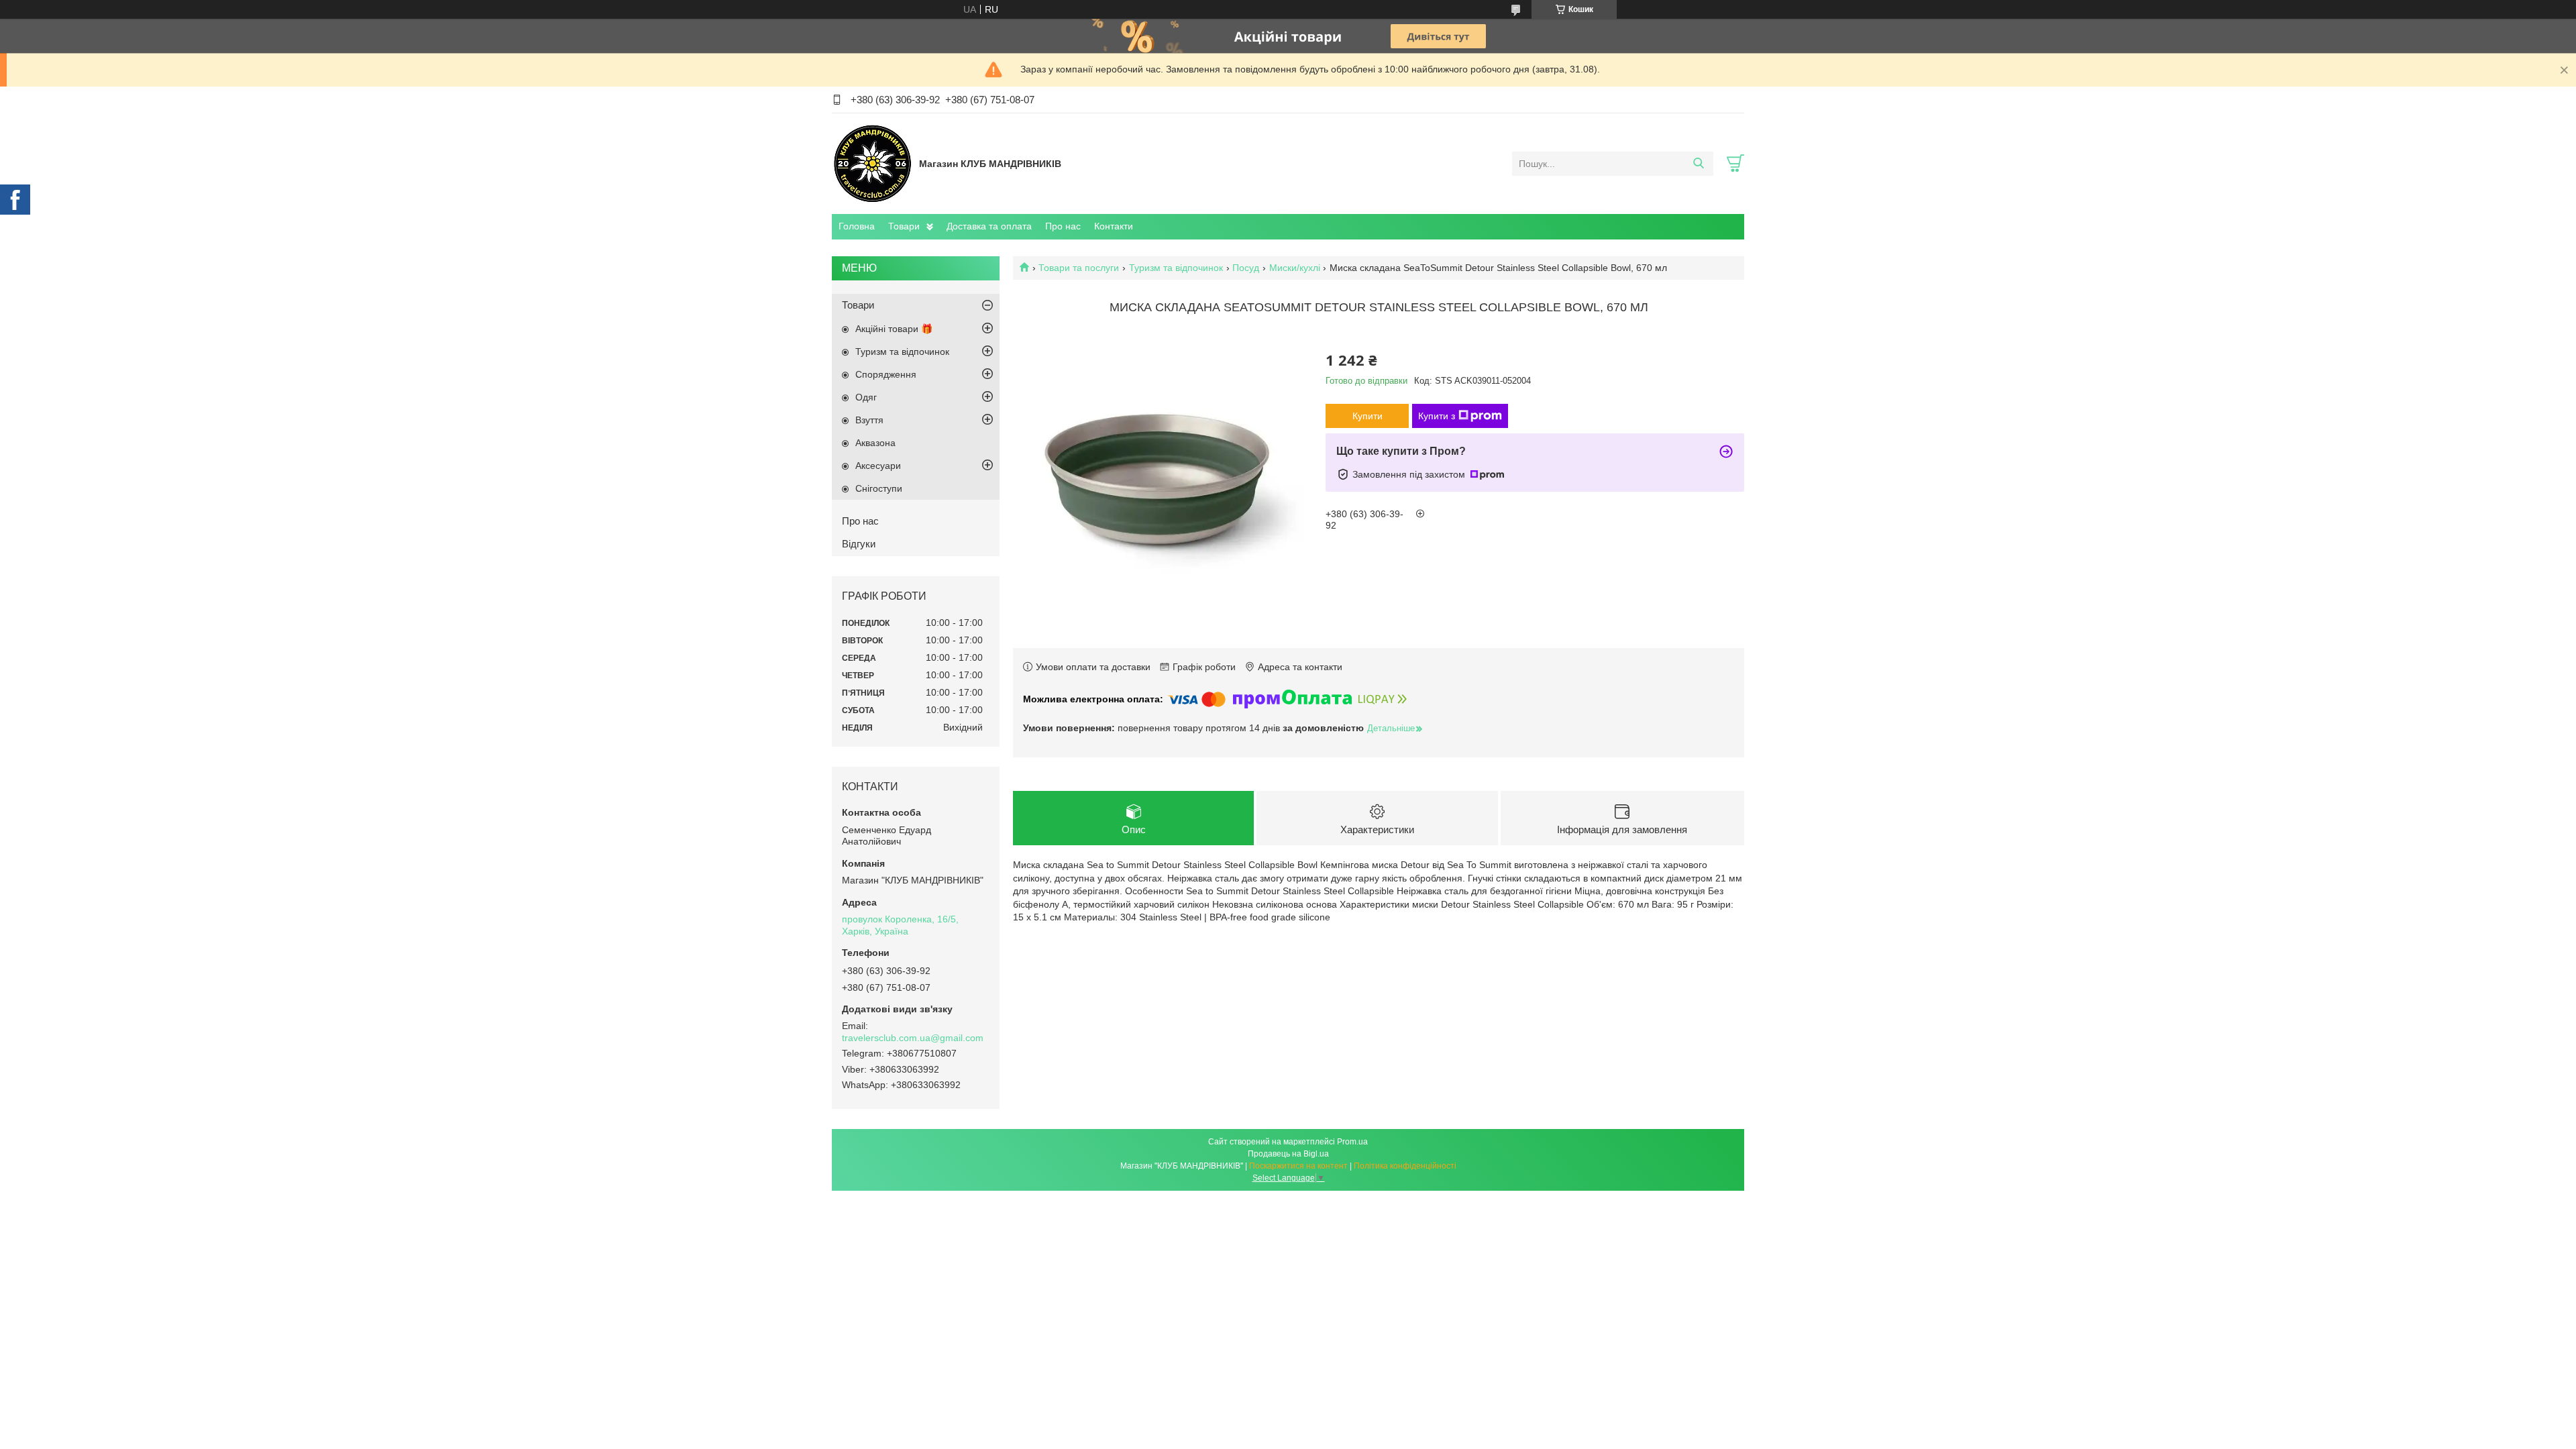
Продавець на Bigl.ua (1288, 1154)
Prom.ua (1352, 1142)
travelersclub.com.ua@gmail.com (913, 1038)
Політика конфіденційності (1405, 1166)
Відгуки (859, 544)
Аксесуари (878, 466)
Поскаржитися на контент (1298, 1166)
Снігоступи (879, 488)
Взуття (869, 420)
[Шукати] (1698, 164)
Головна (857, 226)
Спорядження (886, 374)
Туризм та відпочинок (1176, 268)
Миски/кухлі (1295, 268)
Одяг (866, 397)
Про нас (1063, 226)
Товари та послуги (1079, 268)
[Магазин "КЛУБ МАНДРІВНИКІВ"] (872, 163)
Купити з (1437, 416)
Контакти (1114, 226)
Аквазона (875, 443)
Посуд (1246, 268)
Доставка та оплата (989, 226)
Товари (904, 226)
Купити (1367, 416)
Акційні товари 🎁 (894, 329)
